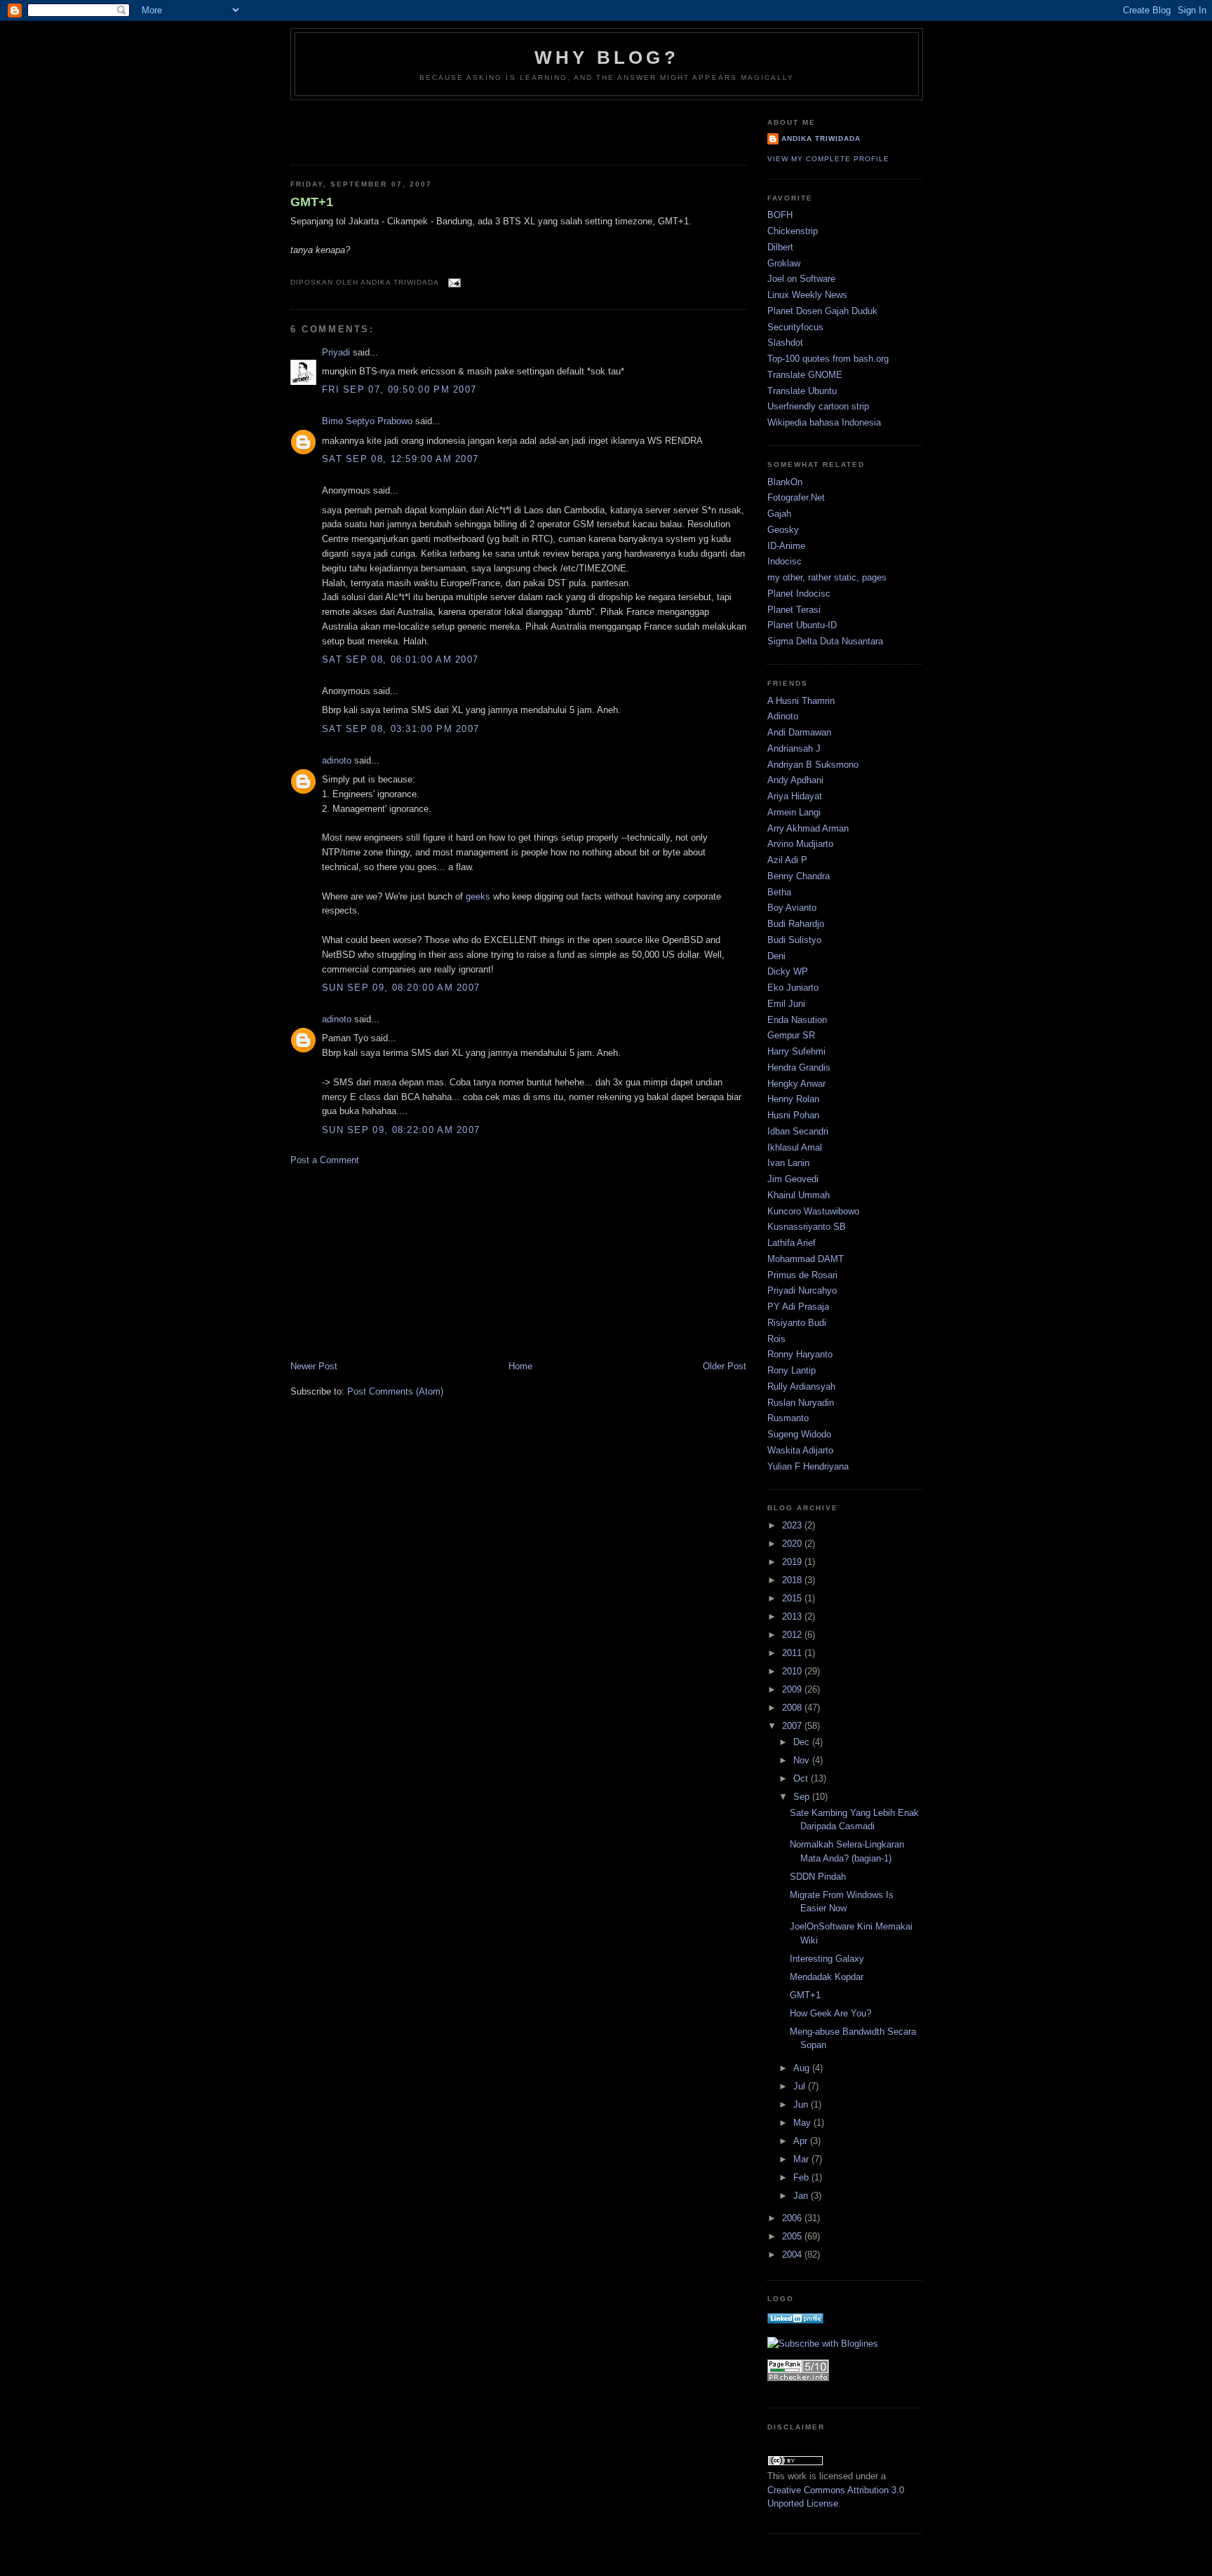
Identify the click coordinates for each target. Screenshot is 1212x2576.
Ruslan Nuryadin (801, 1403)
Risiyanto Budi (797, 1323)
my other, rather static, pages (827, 577)
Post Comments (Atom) (395, 1391)
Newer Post (314, 1366)
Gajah (779, 514)
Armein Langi (794, 812)
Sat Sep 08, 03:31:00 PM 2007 (400, 729)
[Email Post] (452, 282)
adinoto (337, 760)
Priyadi (336, 352)
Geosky (783, 530)
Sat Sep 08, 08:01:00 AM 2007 (400, 659)
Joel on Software (801, 279)
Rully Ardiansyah (801, 1387)
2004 (793, 2255)
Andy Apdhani (795, 780)
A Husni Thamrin (801, 701)
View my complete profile (828, 159)
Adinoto (783, 716)
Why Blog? (607, 57)
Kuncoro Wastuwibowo (813, 1211)
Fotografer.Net (796, 497)
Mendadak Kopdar (827, 1977)
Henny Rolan (793, 1099)
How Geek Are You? (830, 2013)
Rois (776, 1339)
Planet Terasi (794, 610)
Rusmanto (788, 1418)
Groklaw (784, 263)
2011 (793, 1653)
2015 (793, 1598)
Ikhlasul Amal (795, 1147)
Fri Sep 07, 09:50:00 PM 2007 (399, 389)
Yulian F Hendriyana (808, 1466)
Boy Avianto (792, 908)
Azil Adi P (787, 860)
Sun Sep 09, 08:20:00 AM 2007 (401, 988)
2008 (793, 1708)
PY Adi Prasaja (798, 1307)
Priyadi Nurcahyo (802, 1290)
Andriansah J (794, 748)
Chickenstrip (793, 231)
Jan (802, 2196)
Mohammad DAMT (806, 1259)
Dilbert (780, 247)
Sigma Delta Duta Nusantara (825, 641)
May (803, 2123)
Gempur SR (791, 1035)
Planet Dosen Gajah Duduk (822, 311)
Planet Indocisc (799, 594)
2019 (793, 1562)
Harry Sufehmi (796, 1051)
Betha (779, 892)
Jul (801, 2086)
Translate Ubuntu (802, 391)
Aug (803, 2068)
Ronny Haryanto (800, 1354)
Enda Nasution (797, 1020)
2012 (793, 1635)
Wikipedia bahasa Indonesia (824, 422)
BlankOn (785, 482)
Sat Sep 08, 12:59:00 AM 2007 (400, 459)
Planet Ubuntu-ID (802, 625)
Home (520, 1366)
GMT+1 (312, 202)
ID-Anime (786, 546)
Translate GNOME (805, 375)
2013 (793, 1616)
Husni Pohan (793, 1115)
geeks (478, 896)
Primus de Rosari (802, 1275)
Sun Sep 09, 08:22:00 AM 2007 (401, 1130)
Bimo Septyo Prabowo (367, 421)
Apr (802, 2141)
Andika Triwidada (821, 138)
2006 (793, 2218)
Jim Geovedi (793, 1179)
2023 (793, 1525)
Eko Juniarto (793, 988)
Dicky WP (788, 971)
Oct (802, 1778)
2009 (793, 1689)
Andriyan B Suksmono (813, 765)
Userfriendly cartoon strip (818, 406)
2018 (793, 1580)
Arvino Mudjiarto (800, 844)
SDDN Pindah (818, 1877)
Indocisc (785, 561)
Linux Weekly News (807, 295)
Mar (802, 2159)
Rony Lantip (792, 1370)
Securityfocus (795, 327)
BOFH (780, 215)
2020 (793, 1544)
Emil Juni (786, 1004)
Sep (803, 1797)
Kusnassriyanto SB (807, 1227)
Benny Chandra (799, 876)
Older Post (725, 1366)
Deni (776, 956)
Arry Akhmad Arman (808, 828)
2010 (793, 1671)
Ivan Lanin (788, 1163)
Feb (802, 2177)
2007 (793, 1726)
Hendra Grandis (799, 1067)
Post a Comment (325, 1160)
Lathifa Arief (792, 1243)
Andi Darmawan (799, 732)
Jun (802, 2104)
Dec (803, 1742)
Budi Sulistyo (794, 940)
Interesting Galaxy (827, 1959)
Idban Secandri (798, 1131)
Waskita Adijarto (800, 1450)
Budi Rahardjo (796, 924)
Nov (803, 1760)
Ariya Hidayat (795, 796)
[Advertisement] (372, 128)
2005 (793, 2236)
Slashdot (785, 343)
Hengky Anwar (796, 1084)
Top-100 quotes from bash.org (828, 359)
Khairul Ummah (799, 1195)
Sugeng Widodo (799, 1434)
